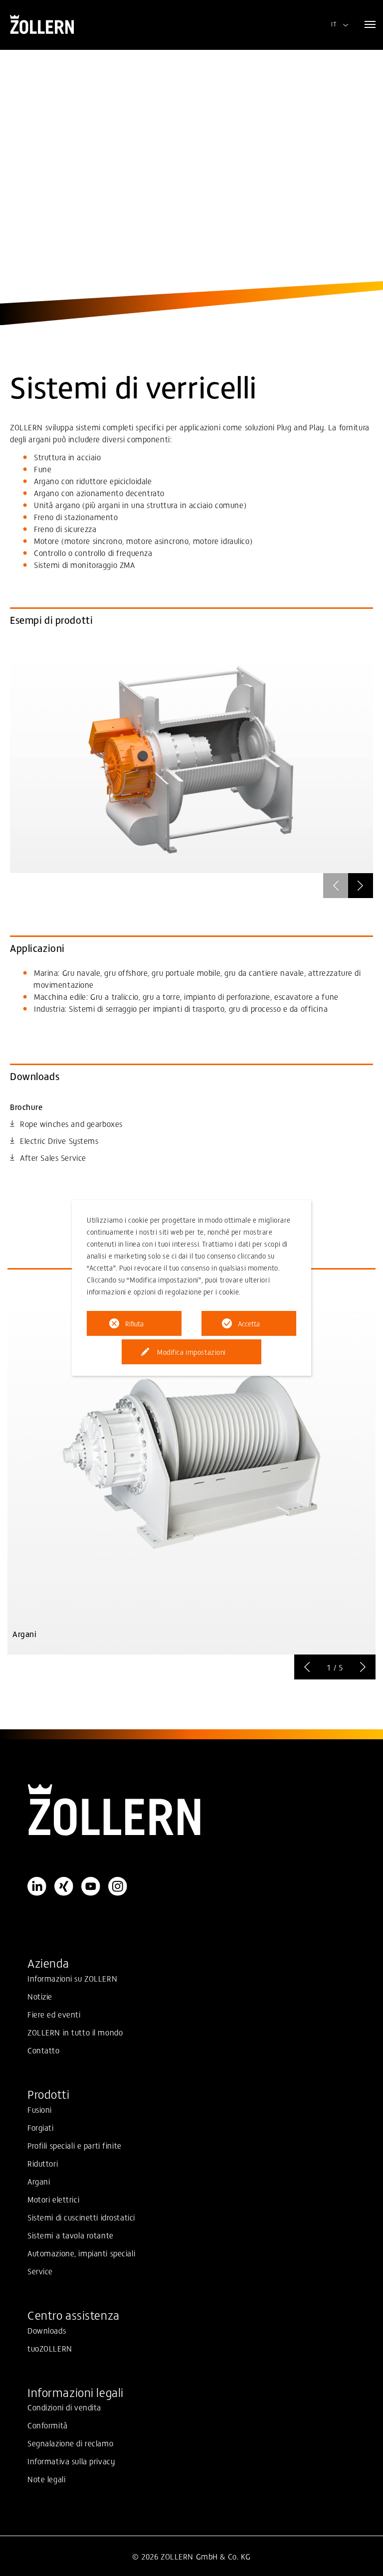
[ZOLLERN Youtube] (91, 1886)
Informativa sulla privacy (71, 2461)
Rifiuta (134, 1323)
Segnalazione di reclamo (70, 2443)
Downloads (47, 2330)
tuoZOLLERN (50, 2348)
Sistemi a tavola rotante (71, 2235)
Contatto (44, 2050)
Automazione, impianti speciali (81, 2253)
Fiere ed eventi (54, 2014)
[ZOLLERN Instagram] (118, 1886)
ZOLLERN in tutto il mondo (75, 2032)
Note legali (46, 2479)
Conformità (48, 2425)
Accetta (249, 1323)
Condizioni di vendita (64, 2407)
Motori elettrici (53, 2199)
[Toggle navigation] (370, 24)
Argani (39, 2181)
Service (40, 2271)
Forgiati (41, 2127)
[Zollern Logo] (191, 1810)
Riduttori (43, 2163)
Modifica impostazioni (191, 1352)
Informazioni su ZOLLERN (72, 1978)
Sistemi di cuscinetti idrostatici (81, 2217)
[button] (361, 886)
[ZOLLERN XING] (64, 1886)
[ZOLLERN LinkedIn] (37, 1886)
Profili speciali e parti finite (75, 2145)
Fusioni (40, 2109)
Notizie (40, 1996)
